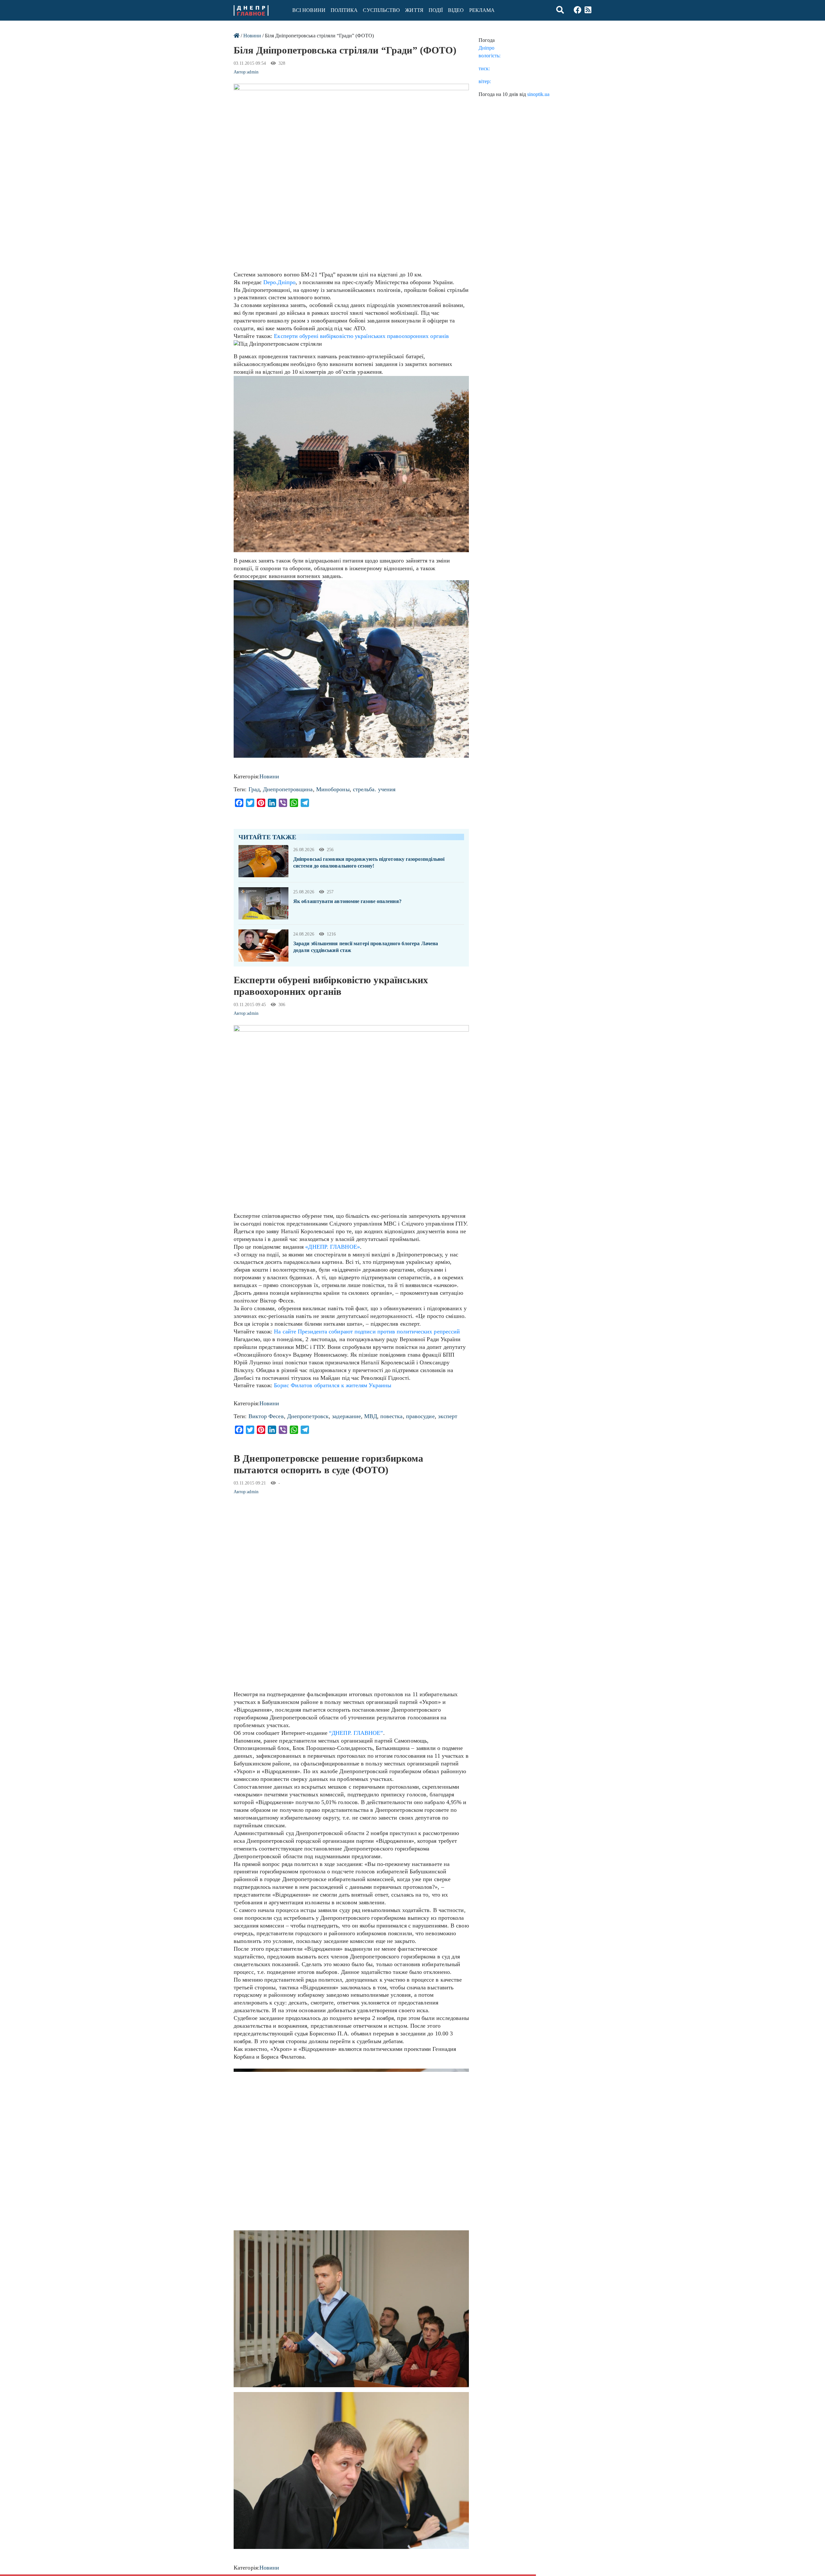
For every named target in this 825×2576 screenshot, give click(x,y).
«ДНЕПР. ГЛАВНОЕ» (332, 1247)
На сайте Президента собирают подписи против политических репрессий (367, 1331)
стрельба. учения (374, 789)
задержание (346, 1416)
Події (436, 10)
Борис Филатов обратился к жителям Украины (333, 1385)
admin (252, 72)
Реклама (482, 10)
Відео (456, 10)
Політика (344, 10)
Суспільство (381, 10)
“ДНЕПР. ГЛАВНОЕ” (356, 1733)
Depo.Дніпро (279, 282)
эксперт (448, 1416)
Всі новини (309, 10)
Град (254, 789)
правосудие (420, 1416)
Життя (414, 10)
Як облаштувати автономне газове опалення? (347, 901)
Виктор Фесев (266, 1416)
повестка (392, 1416)
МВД (370, 1416)
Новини (252, 36)
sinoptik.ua (538, 94)
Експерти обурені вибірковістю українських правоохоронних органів (361, 336)
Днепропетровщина (288, 789)
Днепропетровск (308, 1416)
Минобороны (333, 789)
